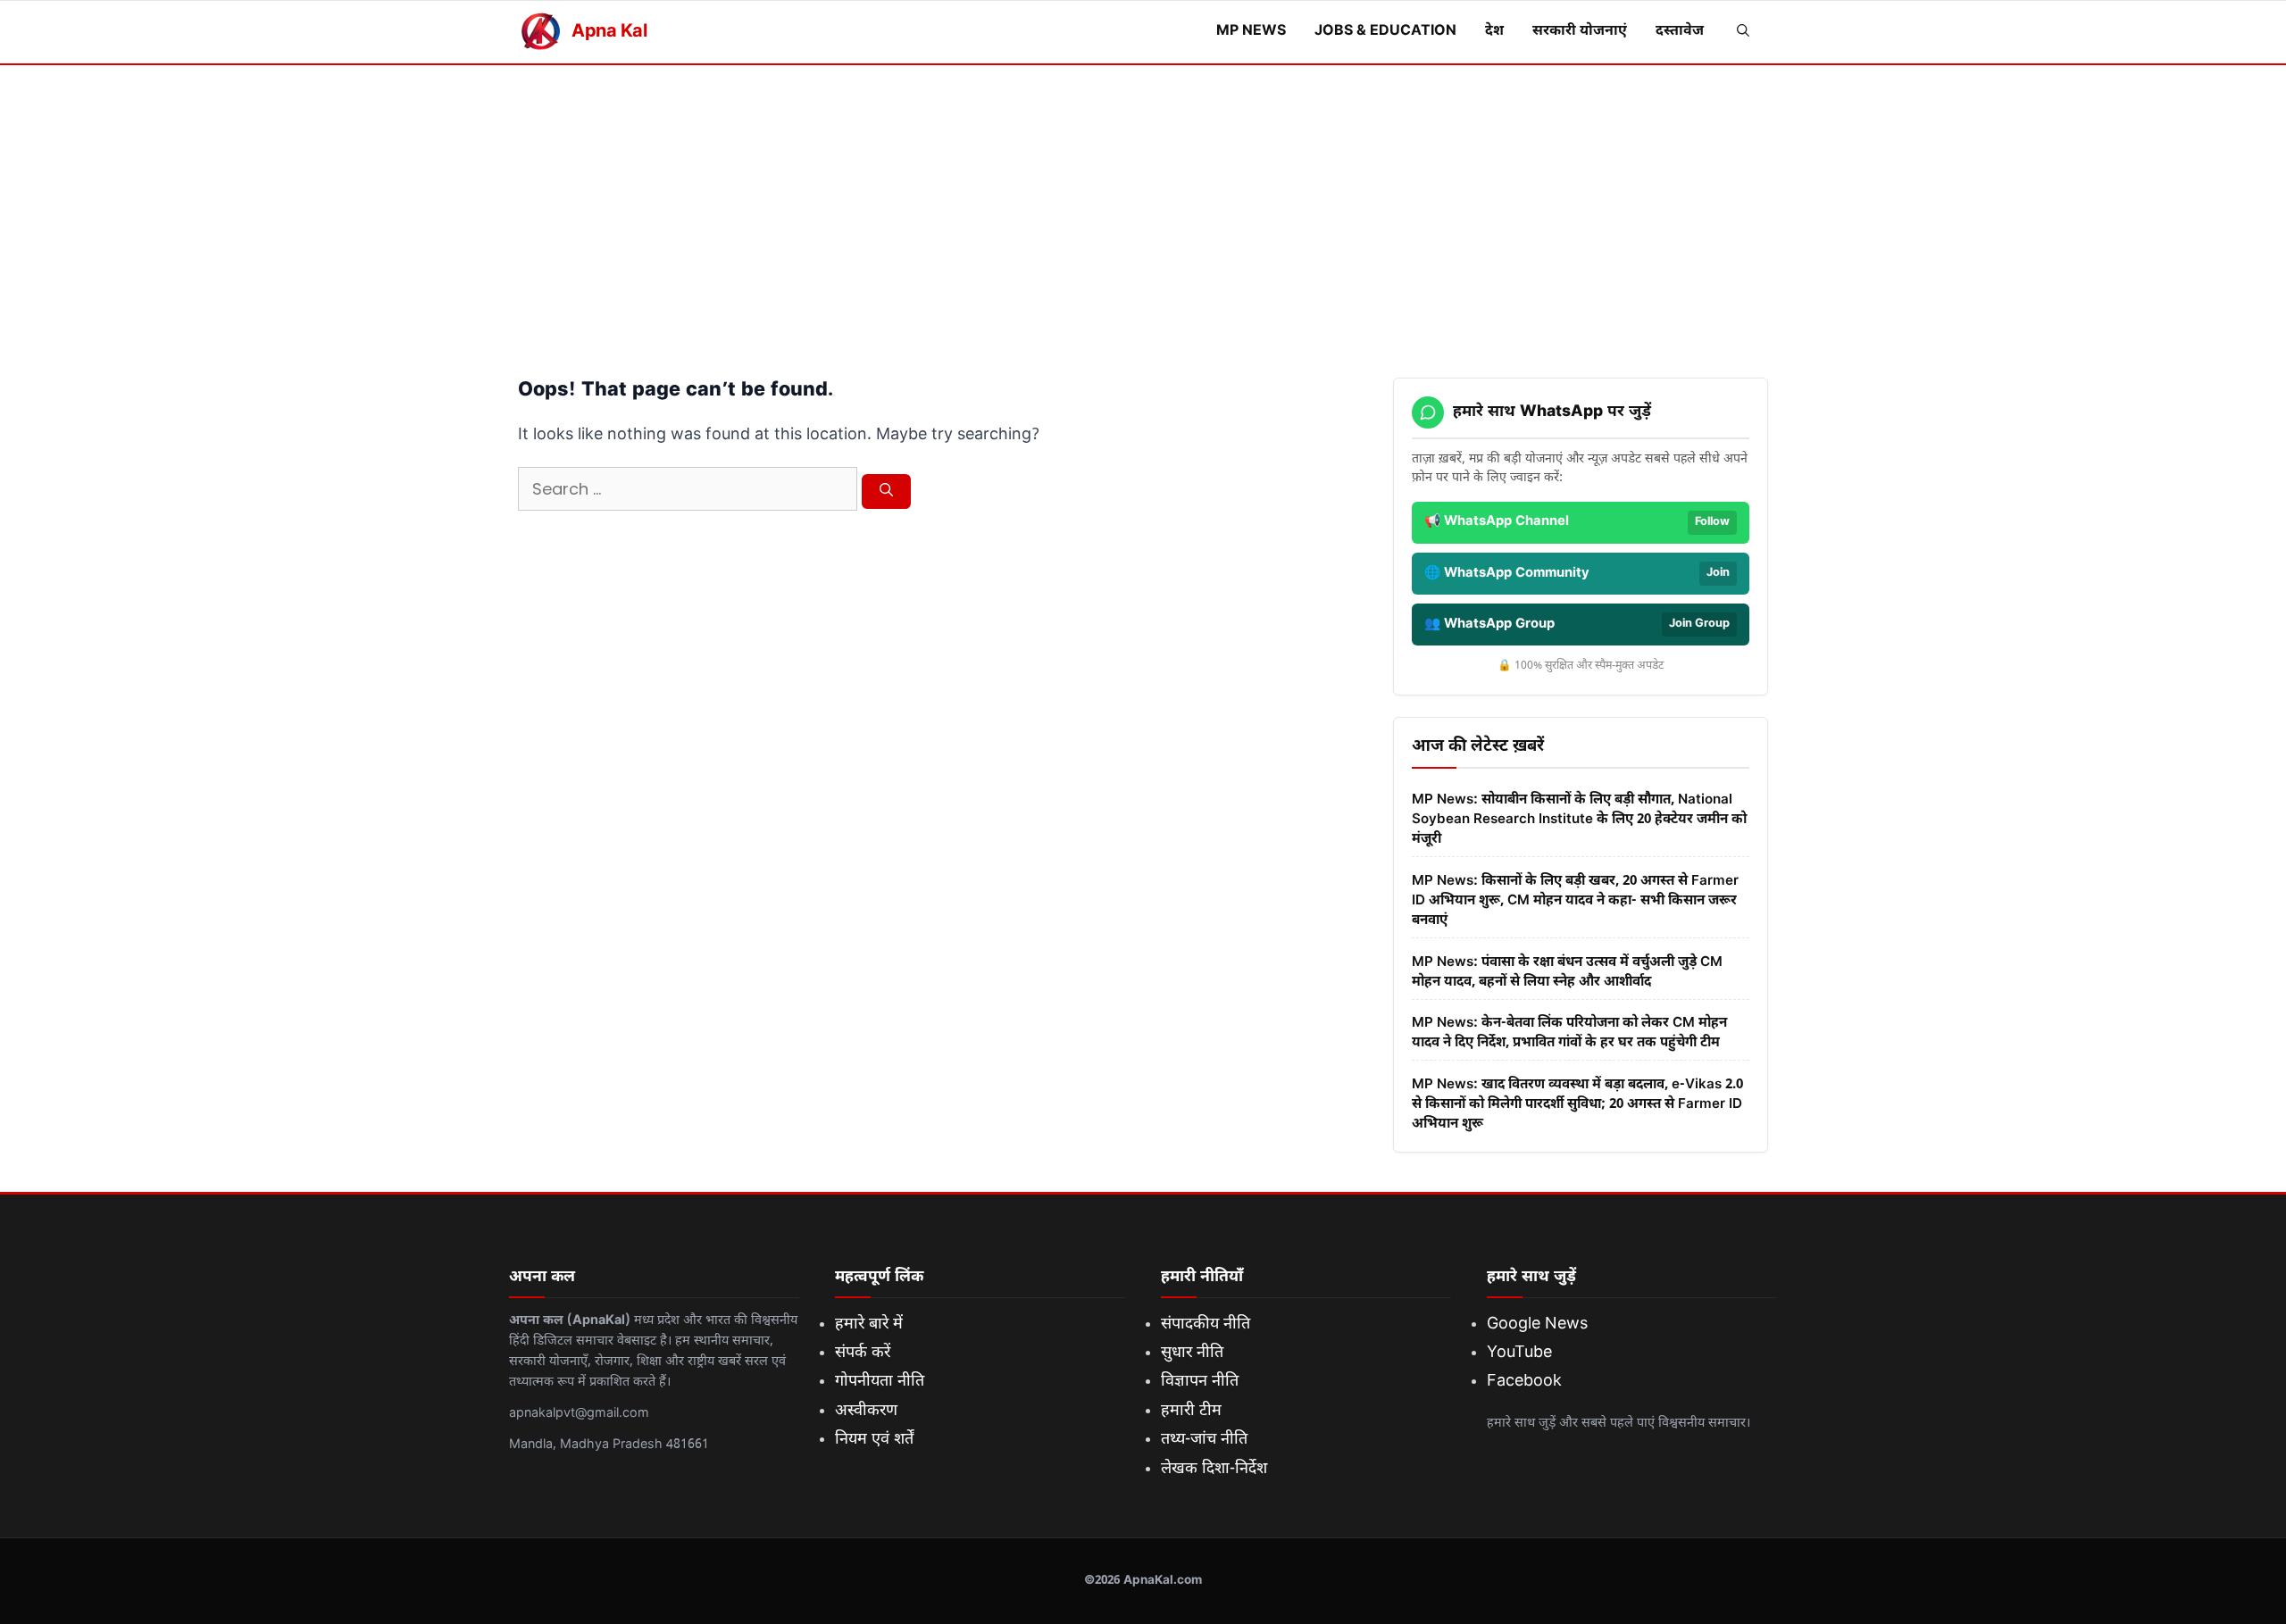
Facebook (1524, 1382)
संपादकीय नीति (1206, 1324)
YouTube (1519, 1353)
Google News (1537, 1324)
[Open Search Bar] (1743, 32)
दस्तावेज (1680, 32)
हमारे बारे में (869, 1324)
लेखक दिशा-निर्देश (1214, 1469)
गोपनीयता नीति (880, 1382)
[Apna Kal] (540, 32)
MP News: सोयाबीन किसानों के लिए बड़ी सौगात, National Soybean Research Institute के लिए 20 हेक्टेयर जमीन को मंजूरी (1579, 820)
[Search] (886, 492)
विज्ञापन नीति (1200, 1382)
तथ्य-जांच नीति (1204, 1440)
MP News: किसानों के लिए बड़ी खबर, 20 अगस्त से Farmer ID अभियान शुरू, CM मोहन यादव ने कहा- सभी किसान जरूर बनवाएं (1575, 901)
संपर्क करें (863, 1353)
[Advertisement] (1143, 199)
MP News (1251, 32)
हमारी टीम (1191, 1411)
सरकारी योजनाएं (1580, 32)
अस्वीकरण (866, 1411)
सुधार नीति (1192, 1353)
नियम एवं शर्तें (874, 1440)
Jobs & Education (1385, 32)
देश (1494, 32)
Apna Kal (609, 32)
